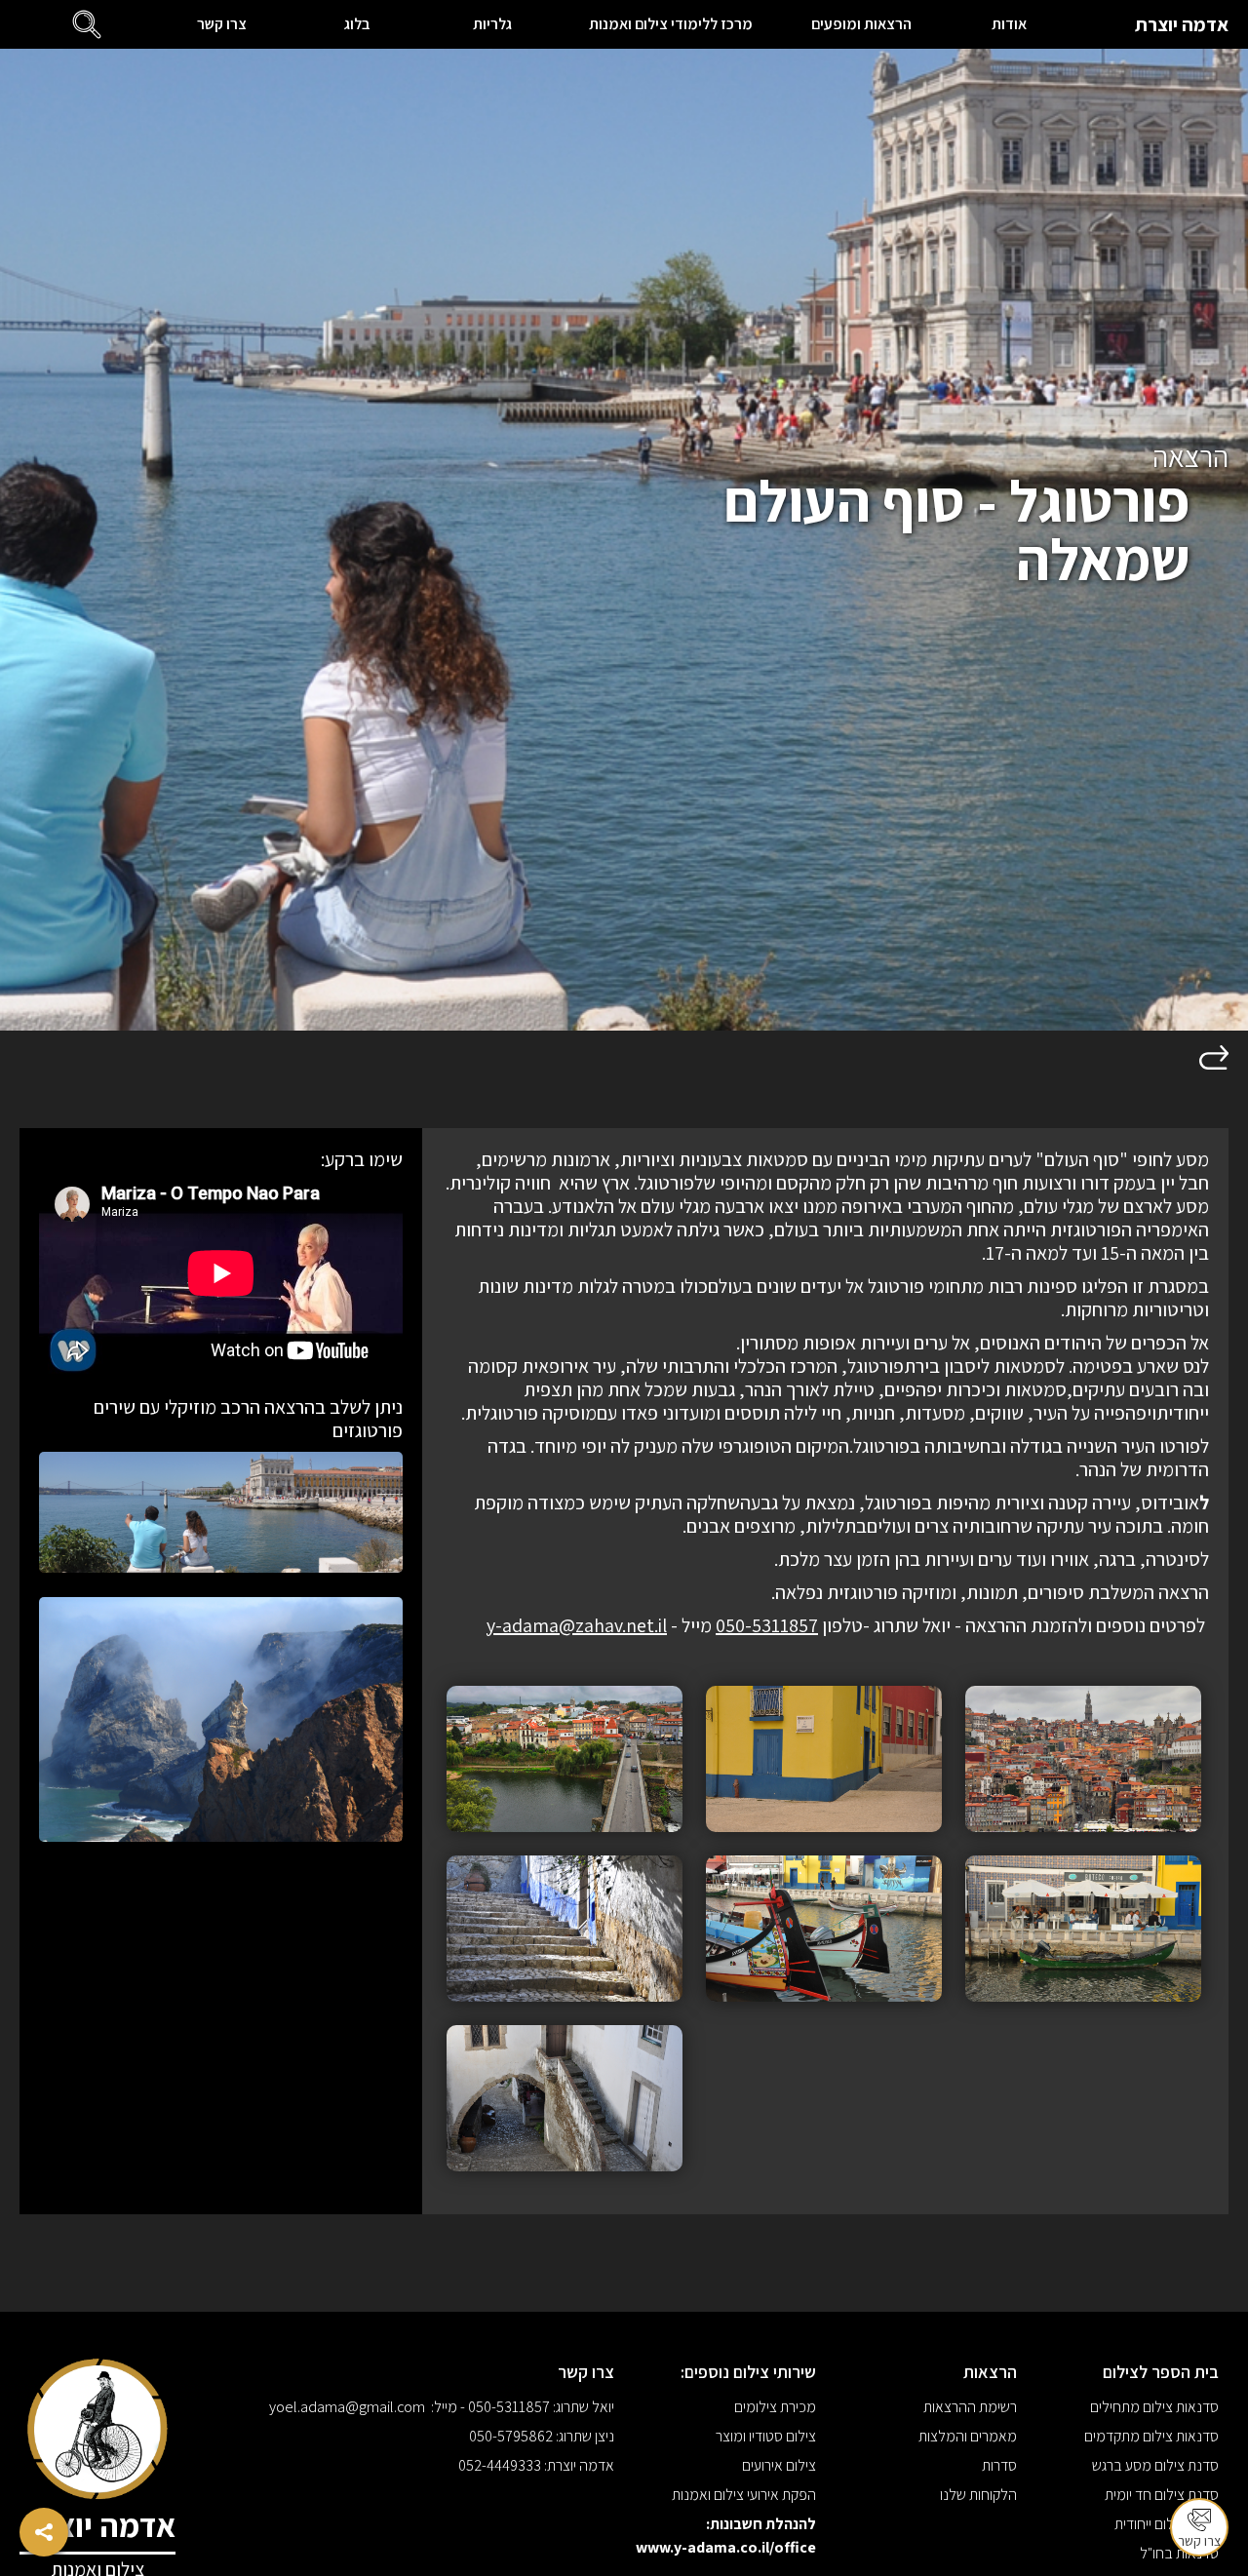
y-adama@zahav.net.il (577, 1625)
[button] (87, 24)
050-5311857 (767, 1625)
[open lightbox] (1083, 1759)
